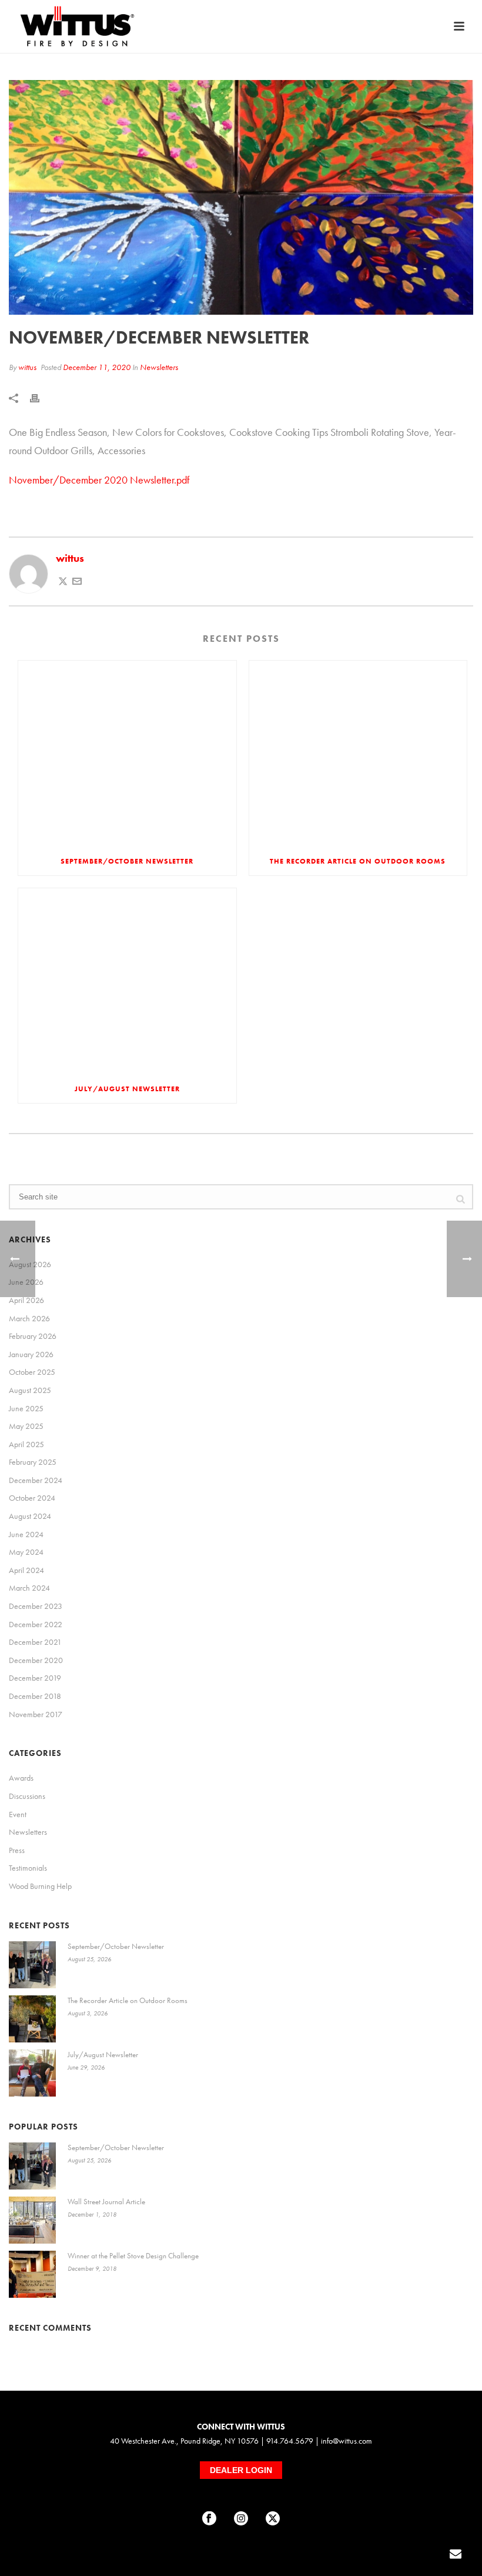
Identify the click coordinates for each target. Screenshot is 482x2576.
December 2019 (35, 1678)
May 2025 (26, 1426)
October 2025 (32, 1372)
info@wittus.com (347, 2441)
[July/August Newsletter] (127, 982)
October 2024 (32, 1498)
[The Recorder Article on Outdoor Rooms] (358, 754)
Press (17, 1850)
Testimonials (28, 1868)
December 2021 (35, 1642)
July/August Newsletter (127, 1089)
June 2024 (26, 1534)
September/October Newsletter (127, 861)
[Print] (41, 397)
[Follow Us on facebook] (209, 2519)
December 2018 (35, 1696)
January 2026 (31, 1354)
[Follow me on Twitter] (63, 582)
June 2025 (26, 1408)
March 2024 (29, 1588)
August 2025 (30, 1390)
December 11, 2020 (97, 367)
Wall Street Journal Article (106, 2202)
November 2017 (36, 1714)
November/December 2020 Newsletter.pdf (99, 480)
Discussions (27, 1796)
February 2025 (33, 1462)
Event (18, 1814)
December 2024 (36, 1480)
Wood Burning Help (40, 1886)
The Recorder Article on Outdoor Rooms (358, 861)
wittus (27, 367)
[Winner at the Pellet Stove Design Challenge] (32, 2274)
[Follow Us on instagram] (241, 2519)
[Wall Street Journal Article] (32, 2220)
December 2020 (36, 1660)
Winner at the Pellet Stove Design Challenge (133, 2256)
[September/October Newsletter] (127, 754)
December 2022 (36, 1624)
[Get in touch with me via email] (77, 582)
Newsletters (159, 367)
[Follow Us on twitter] (273, 2519)
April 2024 (26, 1570)
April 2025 (26, 1444)
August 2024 (30, 1516)
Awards (21, 1778)
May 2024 (26, 1552)
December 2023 (36, 1606)
